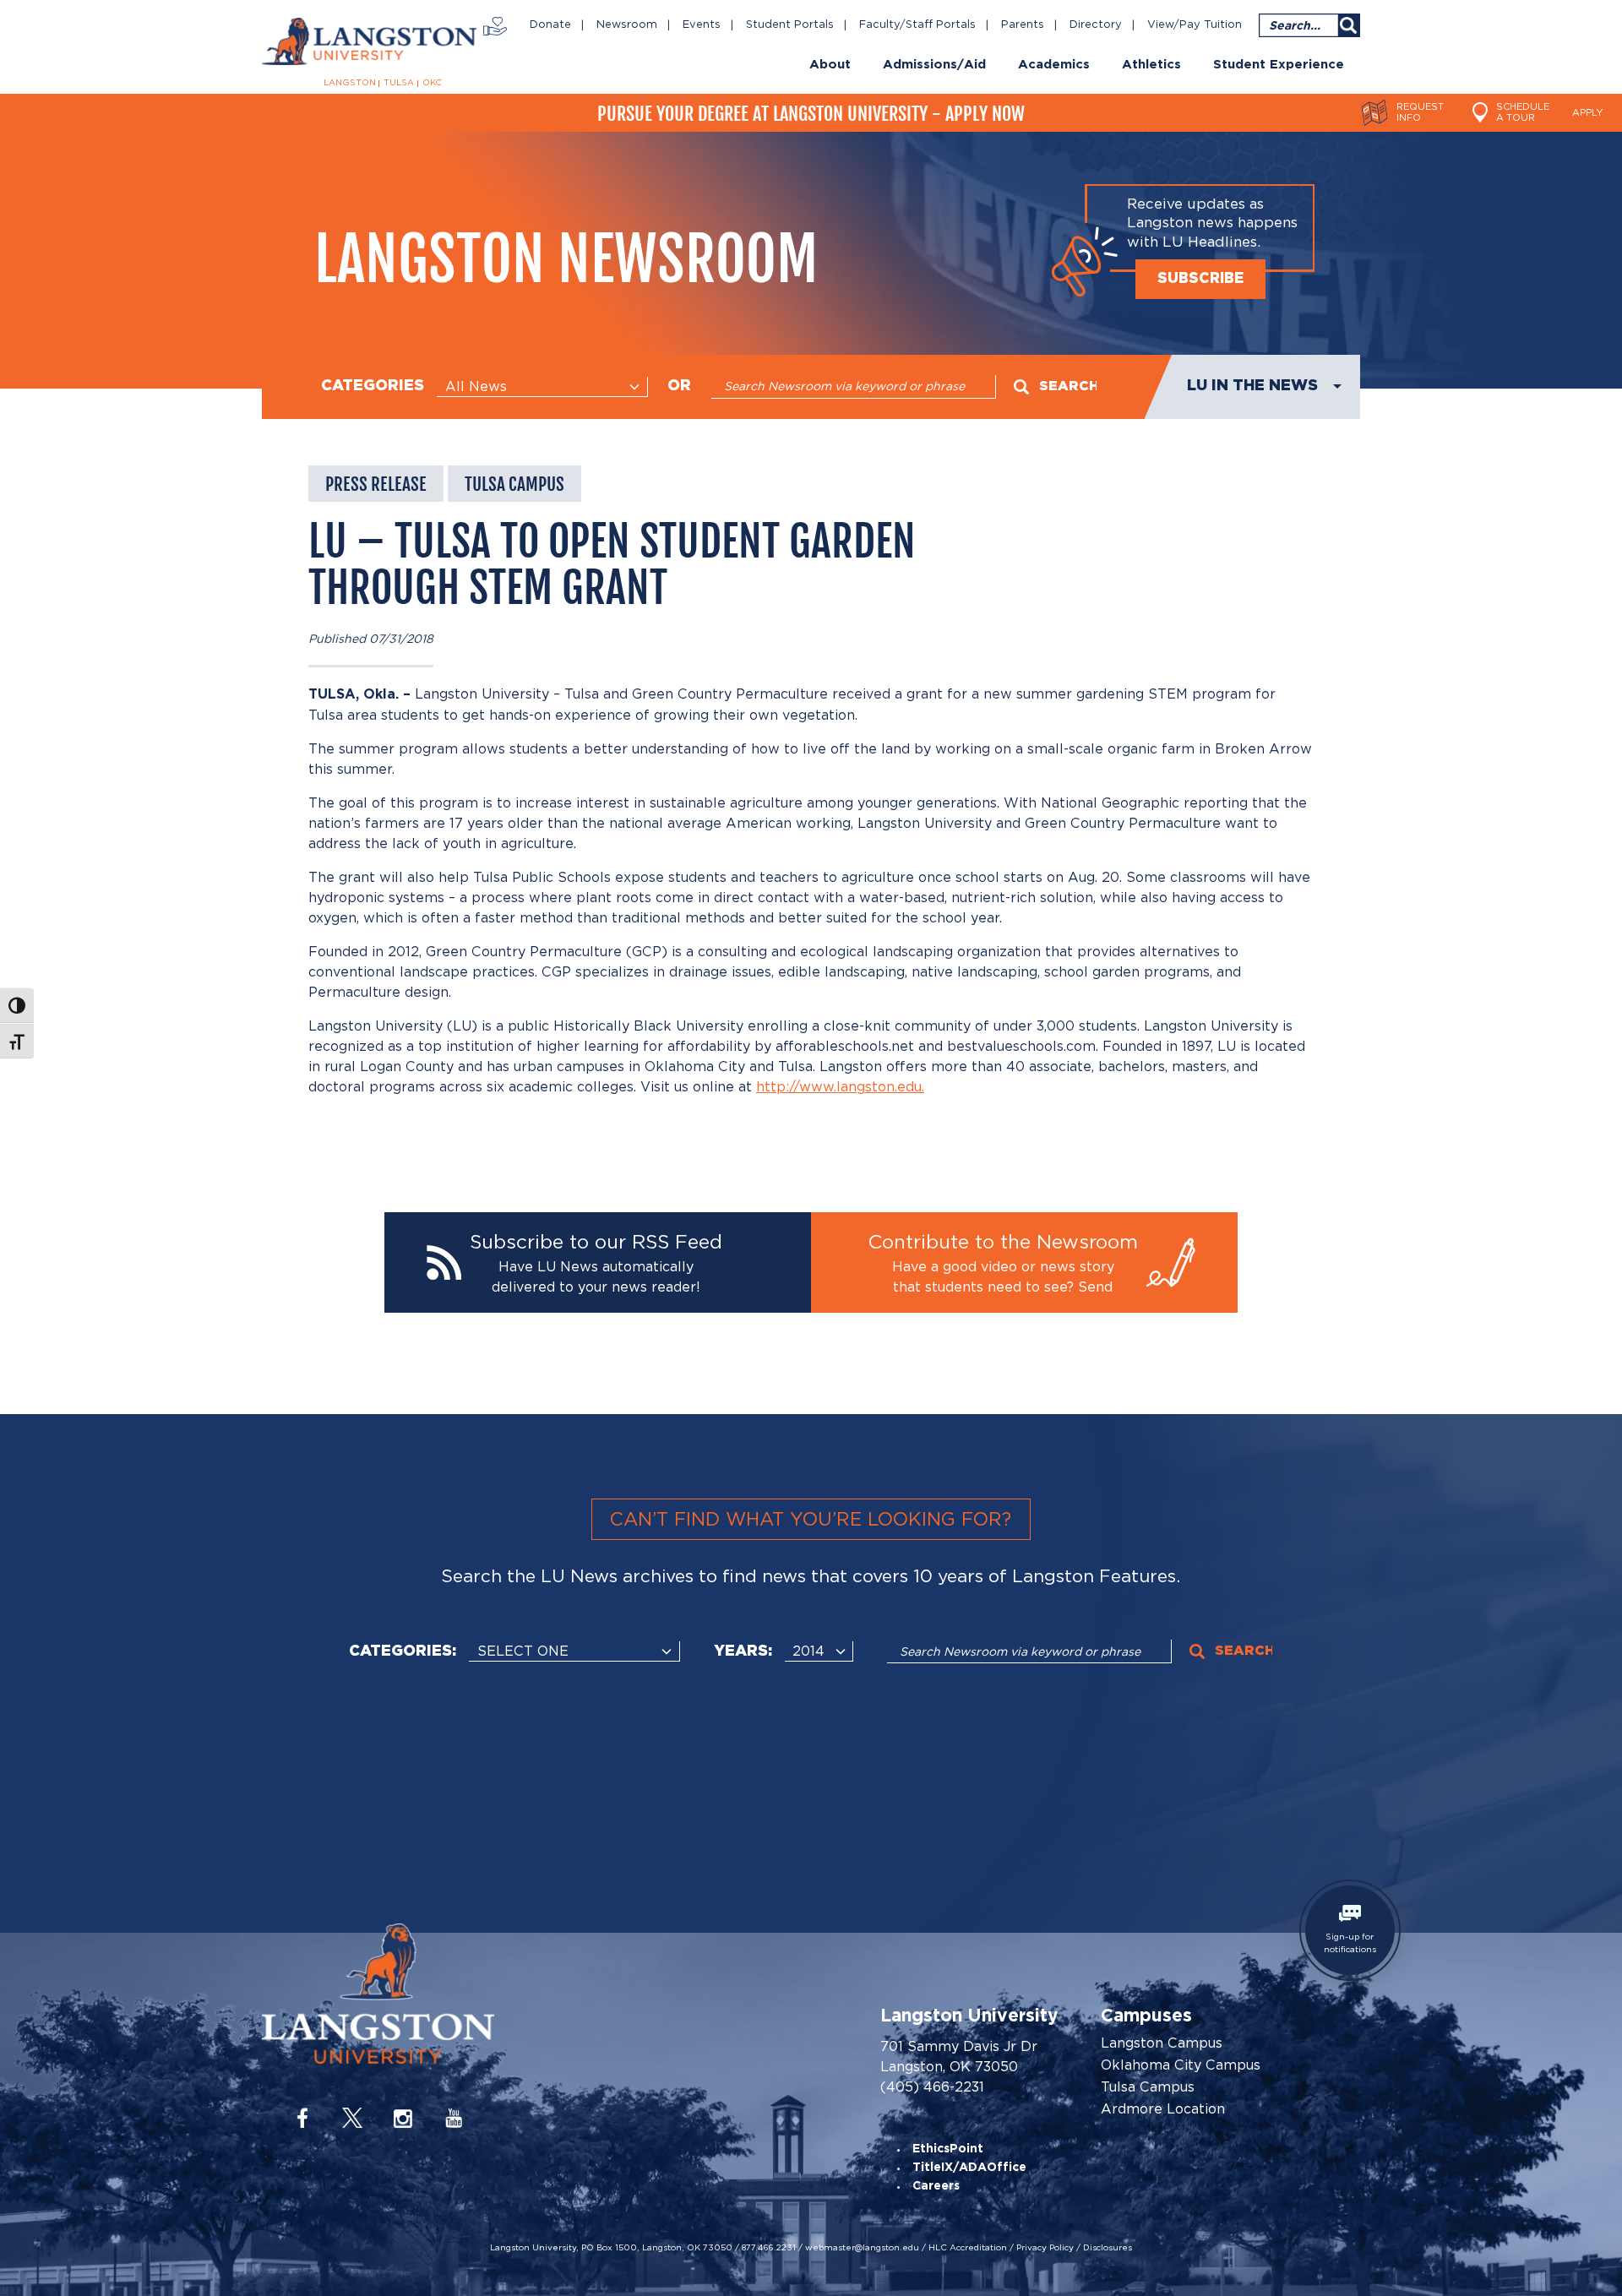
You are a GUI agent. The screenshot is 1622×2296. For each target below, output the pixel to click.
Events (702, 25)
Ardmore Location (1163, 2109)
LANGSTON (350, 83)
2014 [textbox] (808, 1651)
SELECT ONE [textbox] (523, 1651)
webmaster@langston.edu (862, 2247)
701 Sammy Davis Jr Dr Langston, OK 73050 (959, 2057)
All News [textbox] (476, 386)
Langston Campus (1162, 2043)
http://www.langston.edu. (840, 1087)
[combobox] (542, 387)
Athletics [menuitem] (1151, 65)
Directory (1096, 25)
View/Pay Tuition (1195, 25)
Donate (550, 25)
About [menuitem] (830, 65)
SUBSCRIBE (1200, 279)
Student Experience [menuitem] (1279, 65)
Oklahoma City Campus (1181, 2065)
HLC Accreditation (968, 2247)
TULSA (399, 83)
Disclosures (1108, 2247)
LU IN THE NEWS (1252, 386)
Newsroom (627, 25)
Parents (1023, 25)
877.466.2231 (769, 2247)
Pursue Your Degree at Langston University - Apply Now (811, 114)
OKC (432, 83)
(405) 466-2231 (932, 2087)
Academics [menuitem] (1054, 65)
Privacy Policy (1045, 2247)
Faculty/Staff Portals (917, 25)
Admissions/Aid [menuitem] (934, 65)
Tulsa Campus (1148, 2087)
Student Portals (790, 25)
